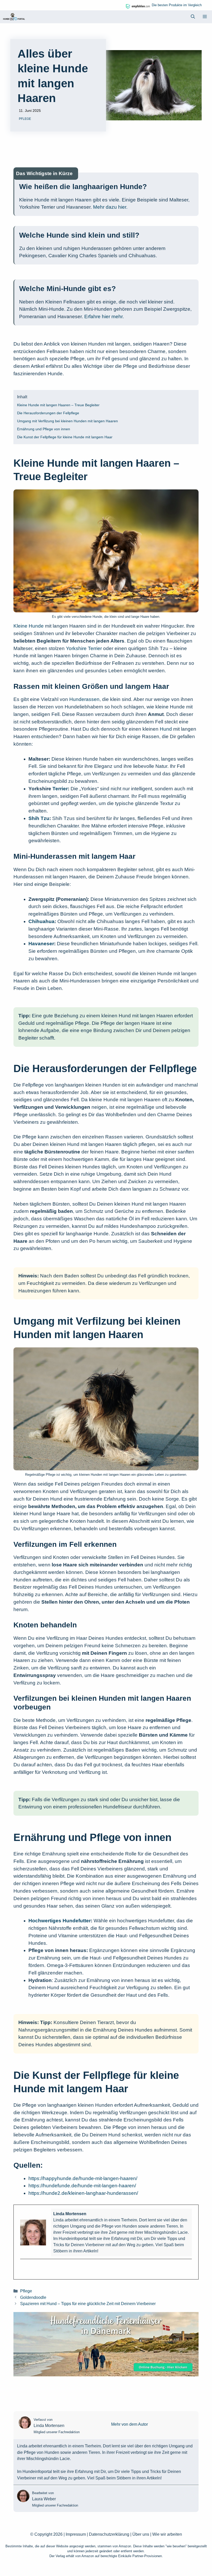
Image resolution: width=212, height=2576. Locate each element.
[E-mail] (23, 2268)
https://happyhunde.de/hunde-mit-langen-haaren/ (83, 2178)
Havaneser (41, 944)
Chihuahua (41, 921)
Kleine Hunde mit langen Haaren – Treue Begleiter (58, 405)
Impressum (76, 2534)
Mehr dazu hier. (110, 207)
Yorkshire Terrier (84, 648)
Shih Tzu (39, 818)
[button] (193, 17)
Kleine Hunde (29, 626)
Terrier (60, 789)
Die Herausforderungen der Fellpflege (48, 413)
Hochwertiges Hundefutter (60, 1921)
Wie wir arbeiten (167, 2534)
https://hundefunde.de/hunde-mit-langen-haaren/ (82, 2186)
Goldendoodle (33, 2297)
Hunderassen (84, 699)
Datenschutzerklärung (109, 2534)
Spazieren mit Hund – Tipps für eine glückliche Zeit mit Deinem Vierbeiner (88, 2304)
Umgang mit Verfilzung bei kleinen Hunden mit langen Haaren (67, 421)
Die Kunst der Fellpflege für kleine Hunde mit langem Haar (65, 437)
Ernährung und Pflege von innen (44, 429)
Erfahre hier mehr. (104, 317)
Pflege (25, 119)
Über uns (141, 2534)
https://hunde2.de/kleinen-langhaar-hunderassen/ (83, 2193)
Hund (166, 729)
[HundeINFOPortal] (14, 17)
